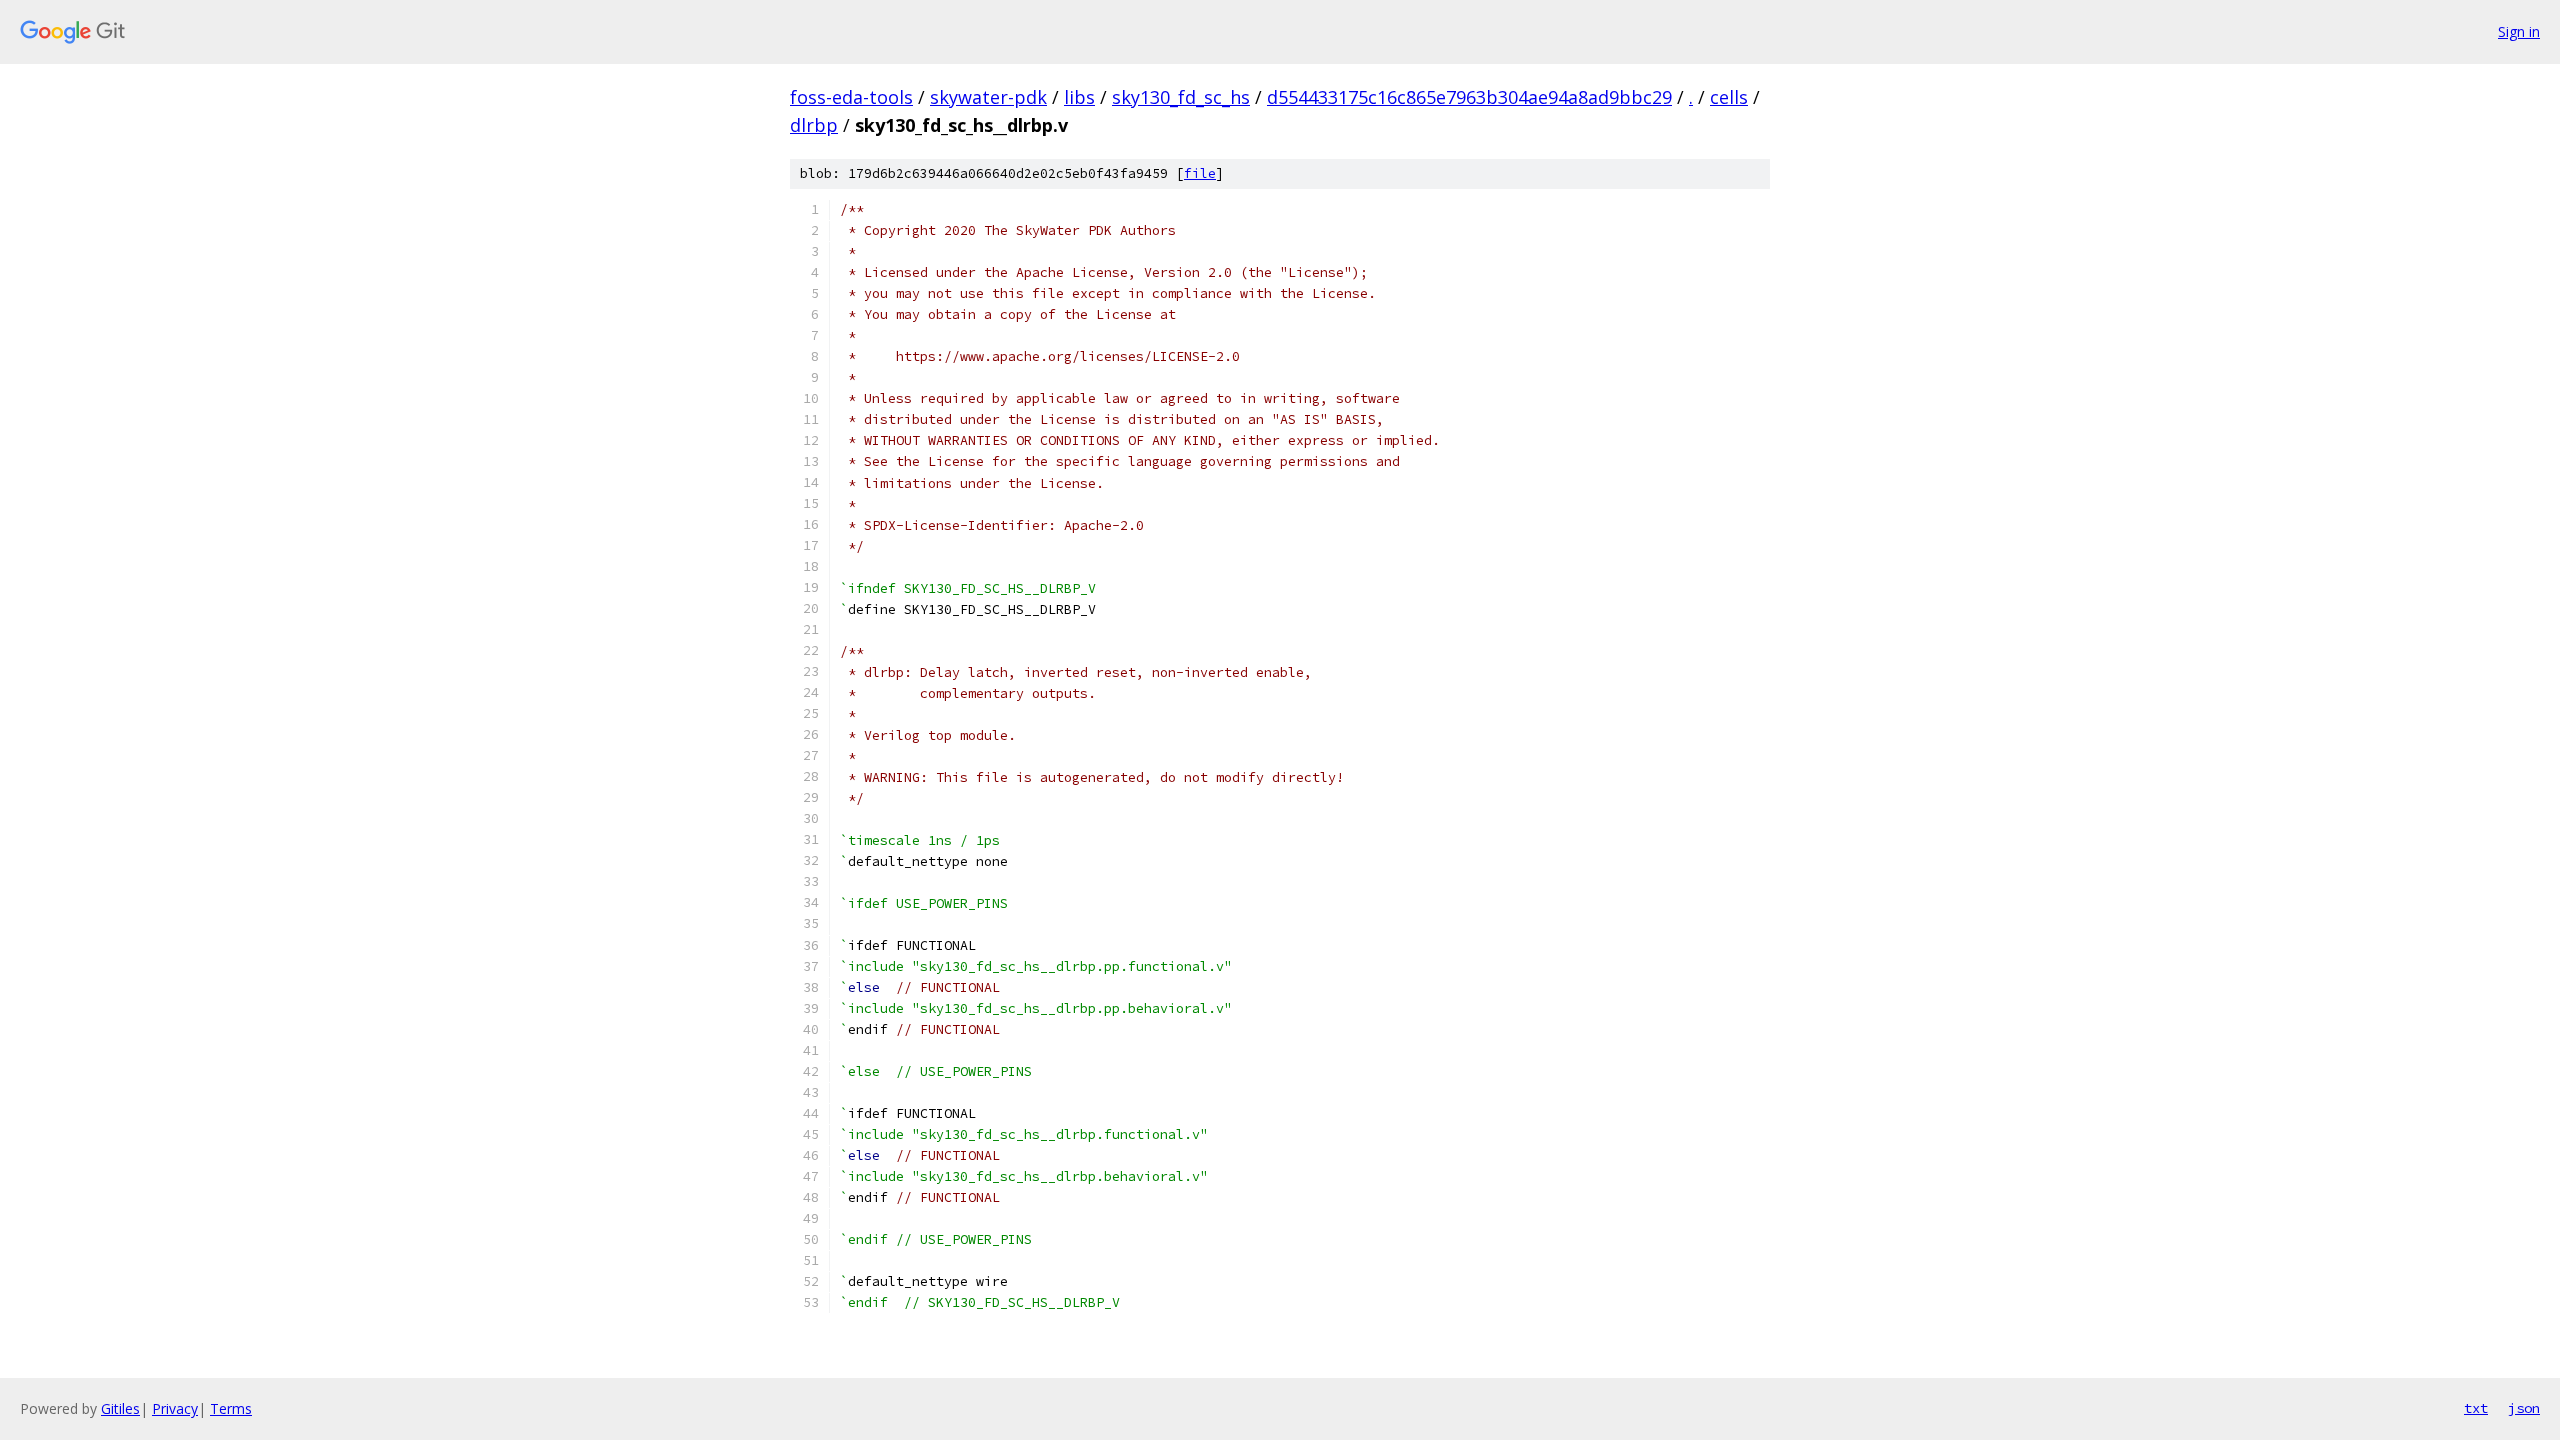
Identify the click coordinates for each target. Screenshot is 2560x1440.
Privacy (175, 1408)
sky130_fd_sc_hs (1181, 97)
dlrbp (814, 125)
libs (1079, 97)
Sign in (2519, 31)
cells (1729, 97)
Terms (231, 1408)
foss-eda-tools (851, 97)
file (1200, 173)
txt (2476, 1408)
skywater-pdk (988, 97)
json (2524, 1408)
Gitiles (120, 1408)
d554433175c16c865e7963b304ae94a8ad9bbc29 (1469, 97)
